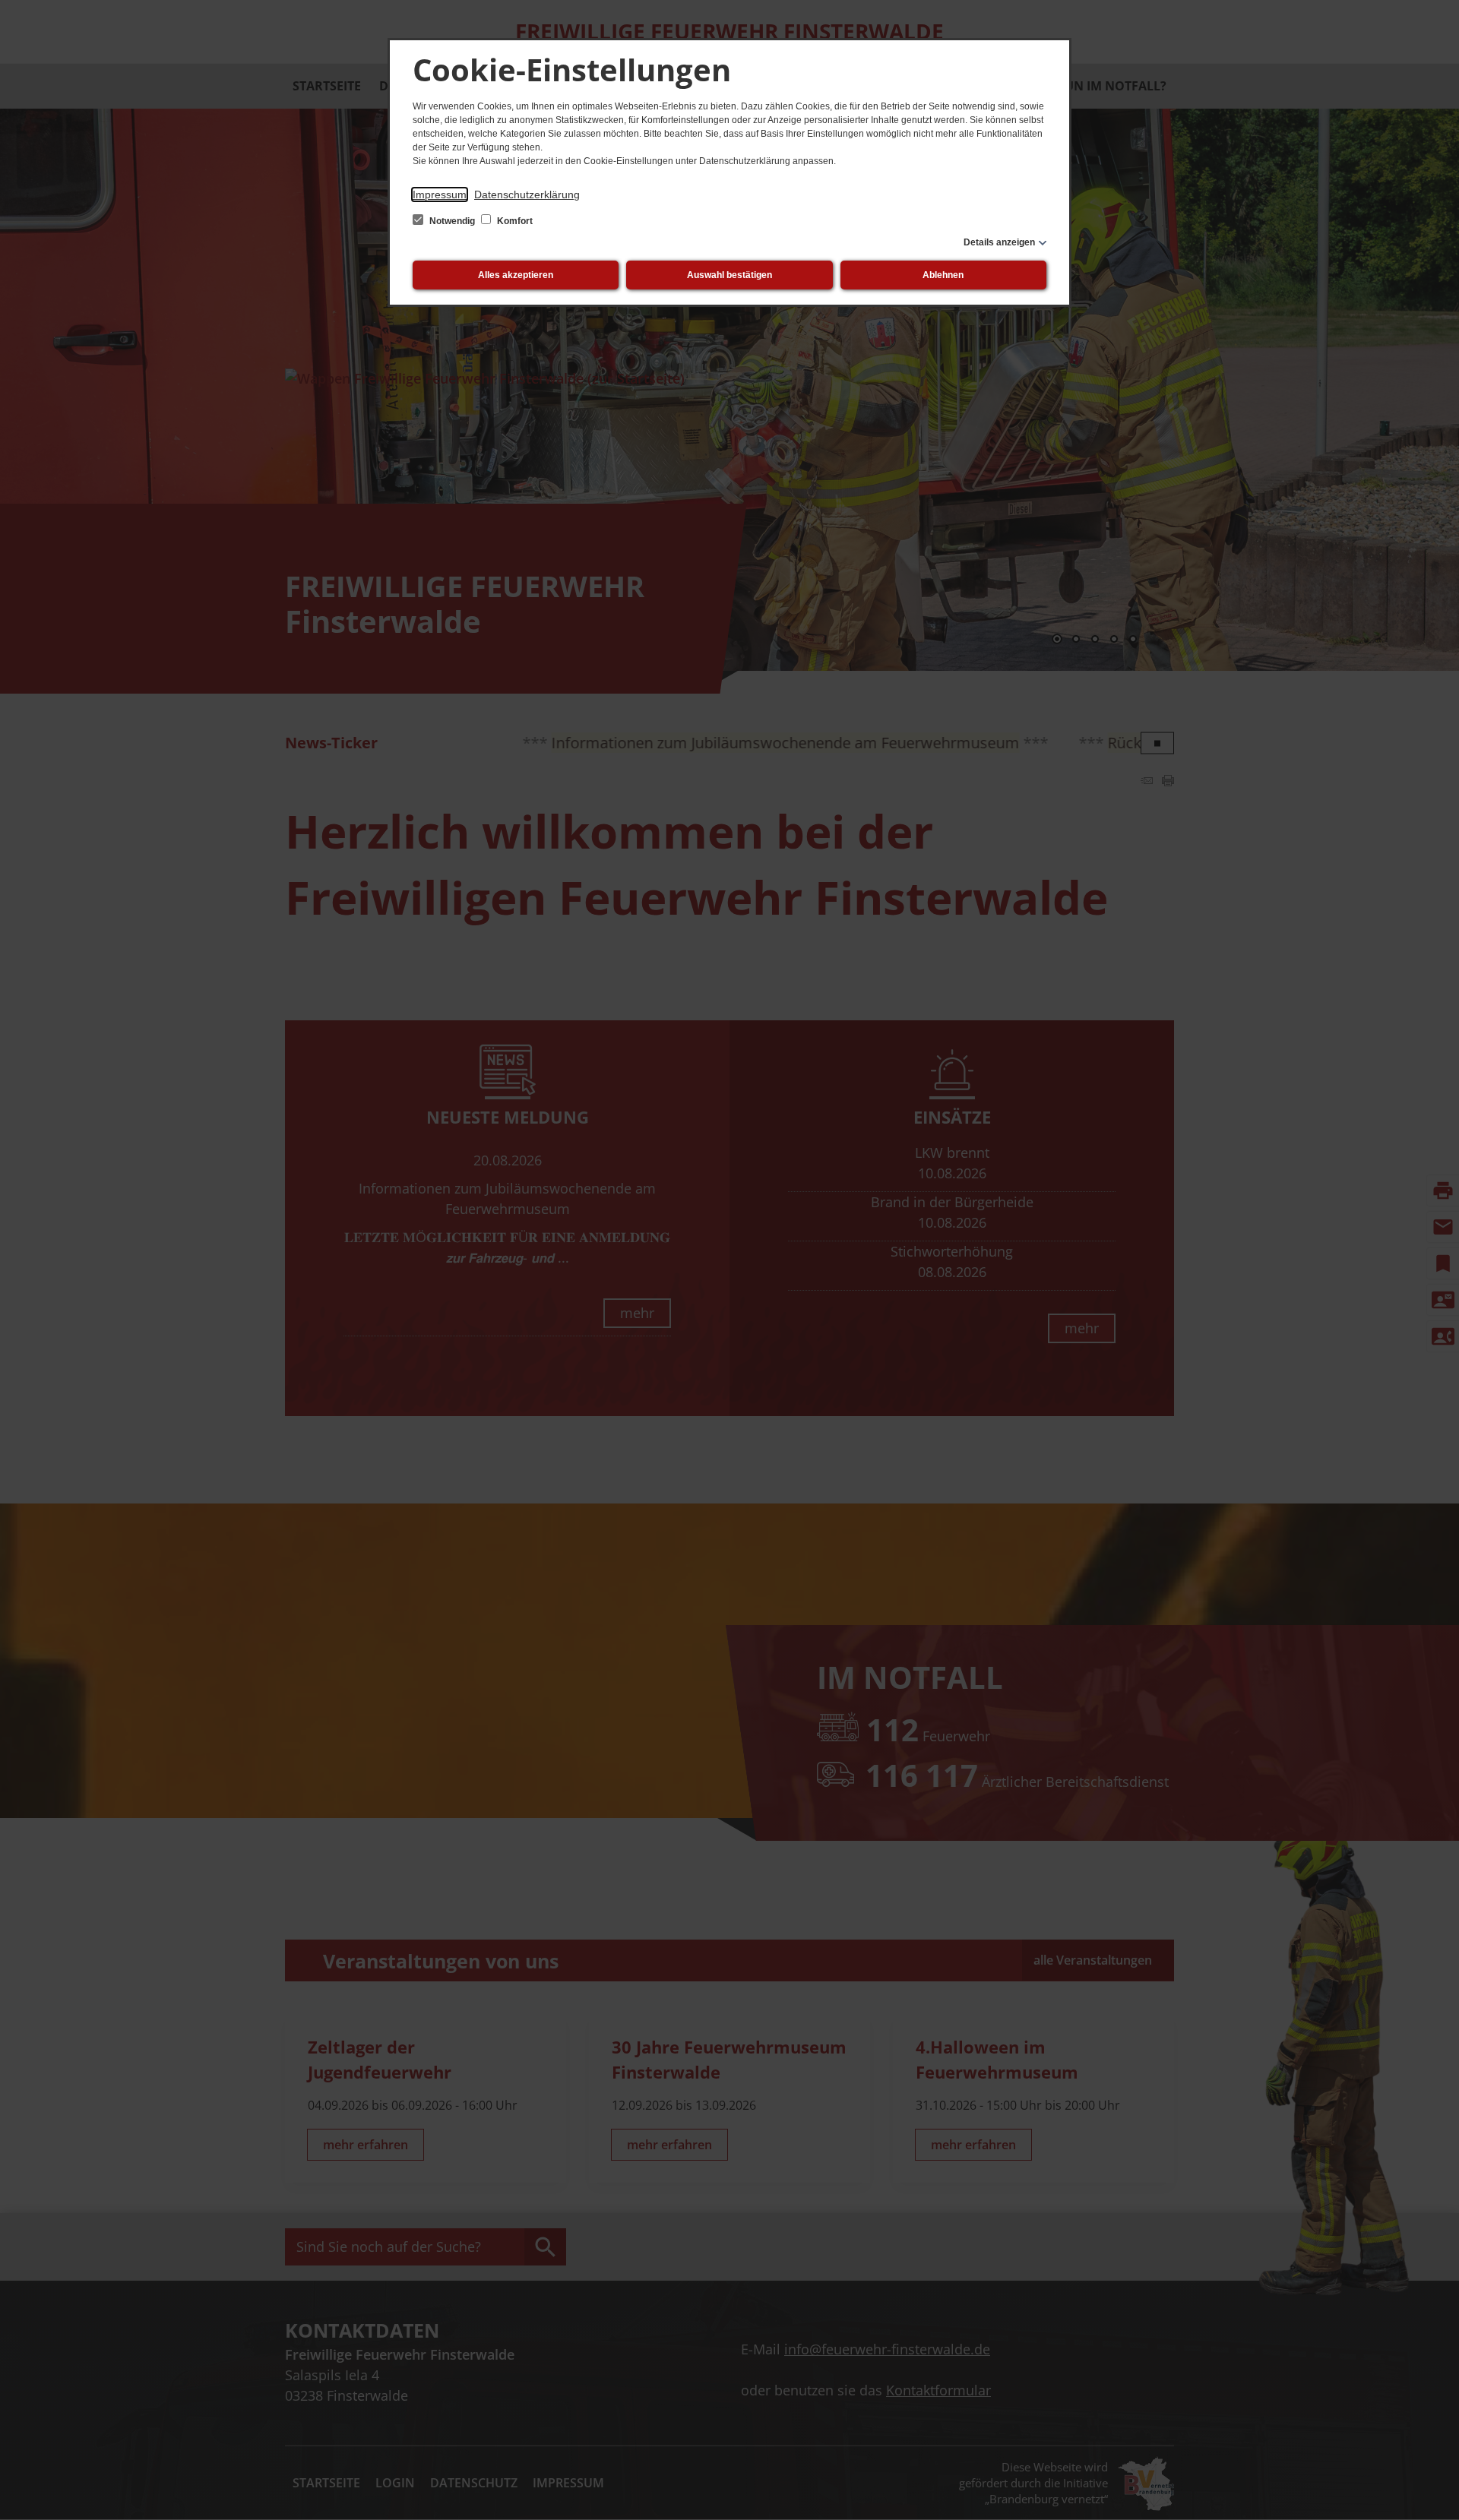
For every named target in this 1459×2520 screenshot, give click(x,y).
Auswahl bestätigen (729, 275)
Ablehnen (943, 275)
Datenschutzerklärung (527, 194)
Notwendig (452, 221)
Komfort (514, 221)
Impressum (440, 194)
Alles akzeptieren (516, 275)
